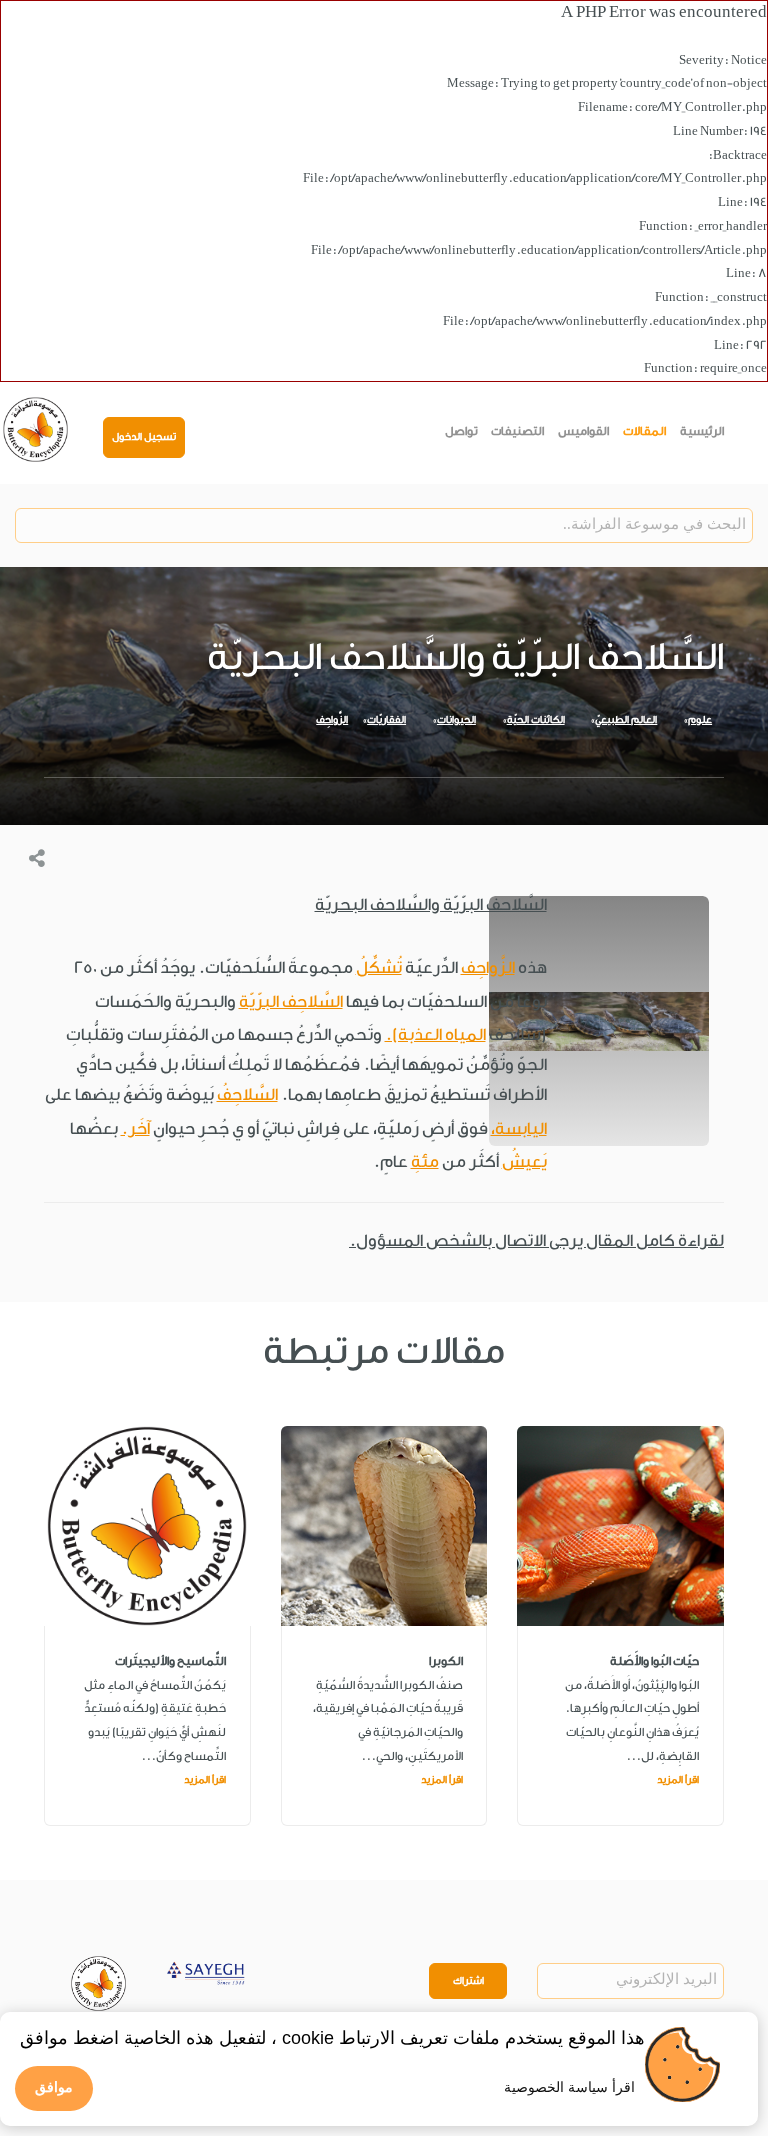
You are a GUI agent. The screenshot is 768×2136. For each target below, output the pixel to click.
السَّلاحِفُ (247, 1094)
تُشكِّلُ (379, 967)
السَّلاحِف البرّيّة (291, 1001)
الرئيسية (702, 431)
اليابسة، (519, 1128)
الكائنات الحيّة (536, 720)
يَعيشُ (524, 1161)
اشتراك (468, 1981)
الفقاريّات (386, 720)
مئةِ (425, 1161)
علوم (700, 720)
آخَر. (135, 1128)
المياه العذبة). (435, 1034)
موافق (54, 2087)
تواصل (461, 431)
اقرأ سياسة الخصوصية (569, 2087)
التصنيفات (517, 431)
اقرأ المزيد (678, 1780)
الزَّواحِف (332, 720)
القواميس (583, 431)
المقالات (644, 431)
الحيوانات (456, 720)
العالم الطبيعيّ (626, 720)
